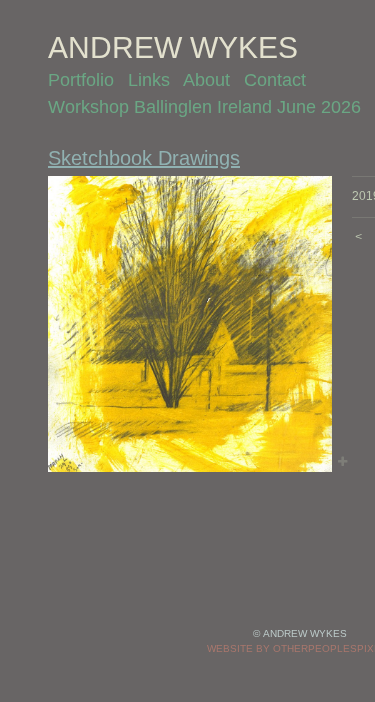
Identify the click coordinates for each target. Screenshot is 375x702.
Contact (275, 80)
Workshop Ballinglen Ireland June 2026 (204, 107)
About (206, 80)
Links (149, 80)
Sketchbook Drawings (144, 158)
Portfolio (81, 80)
